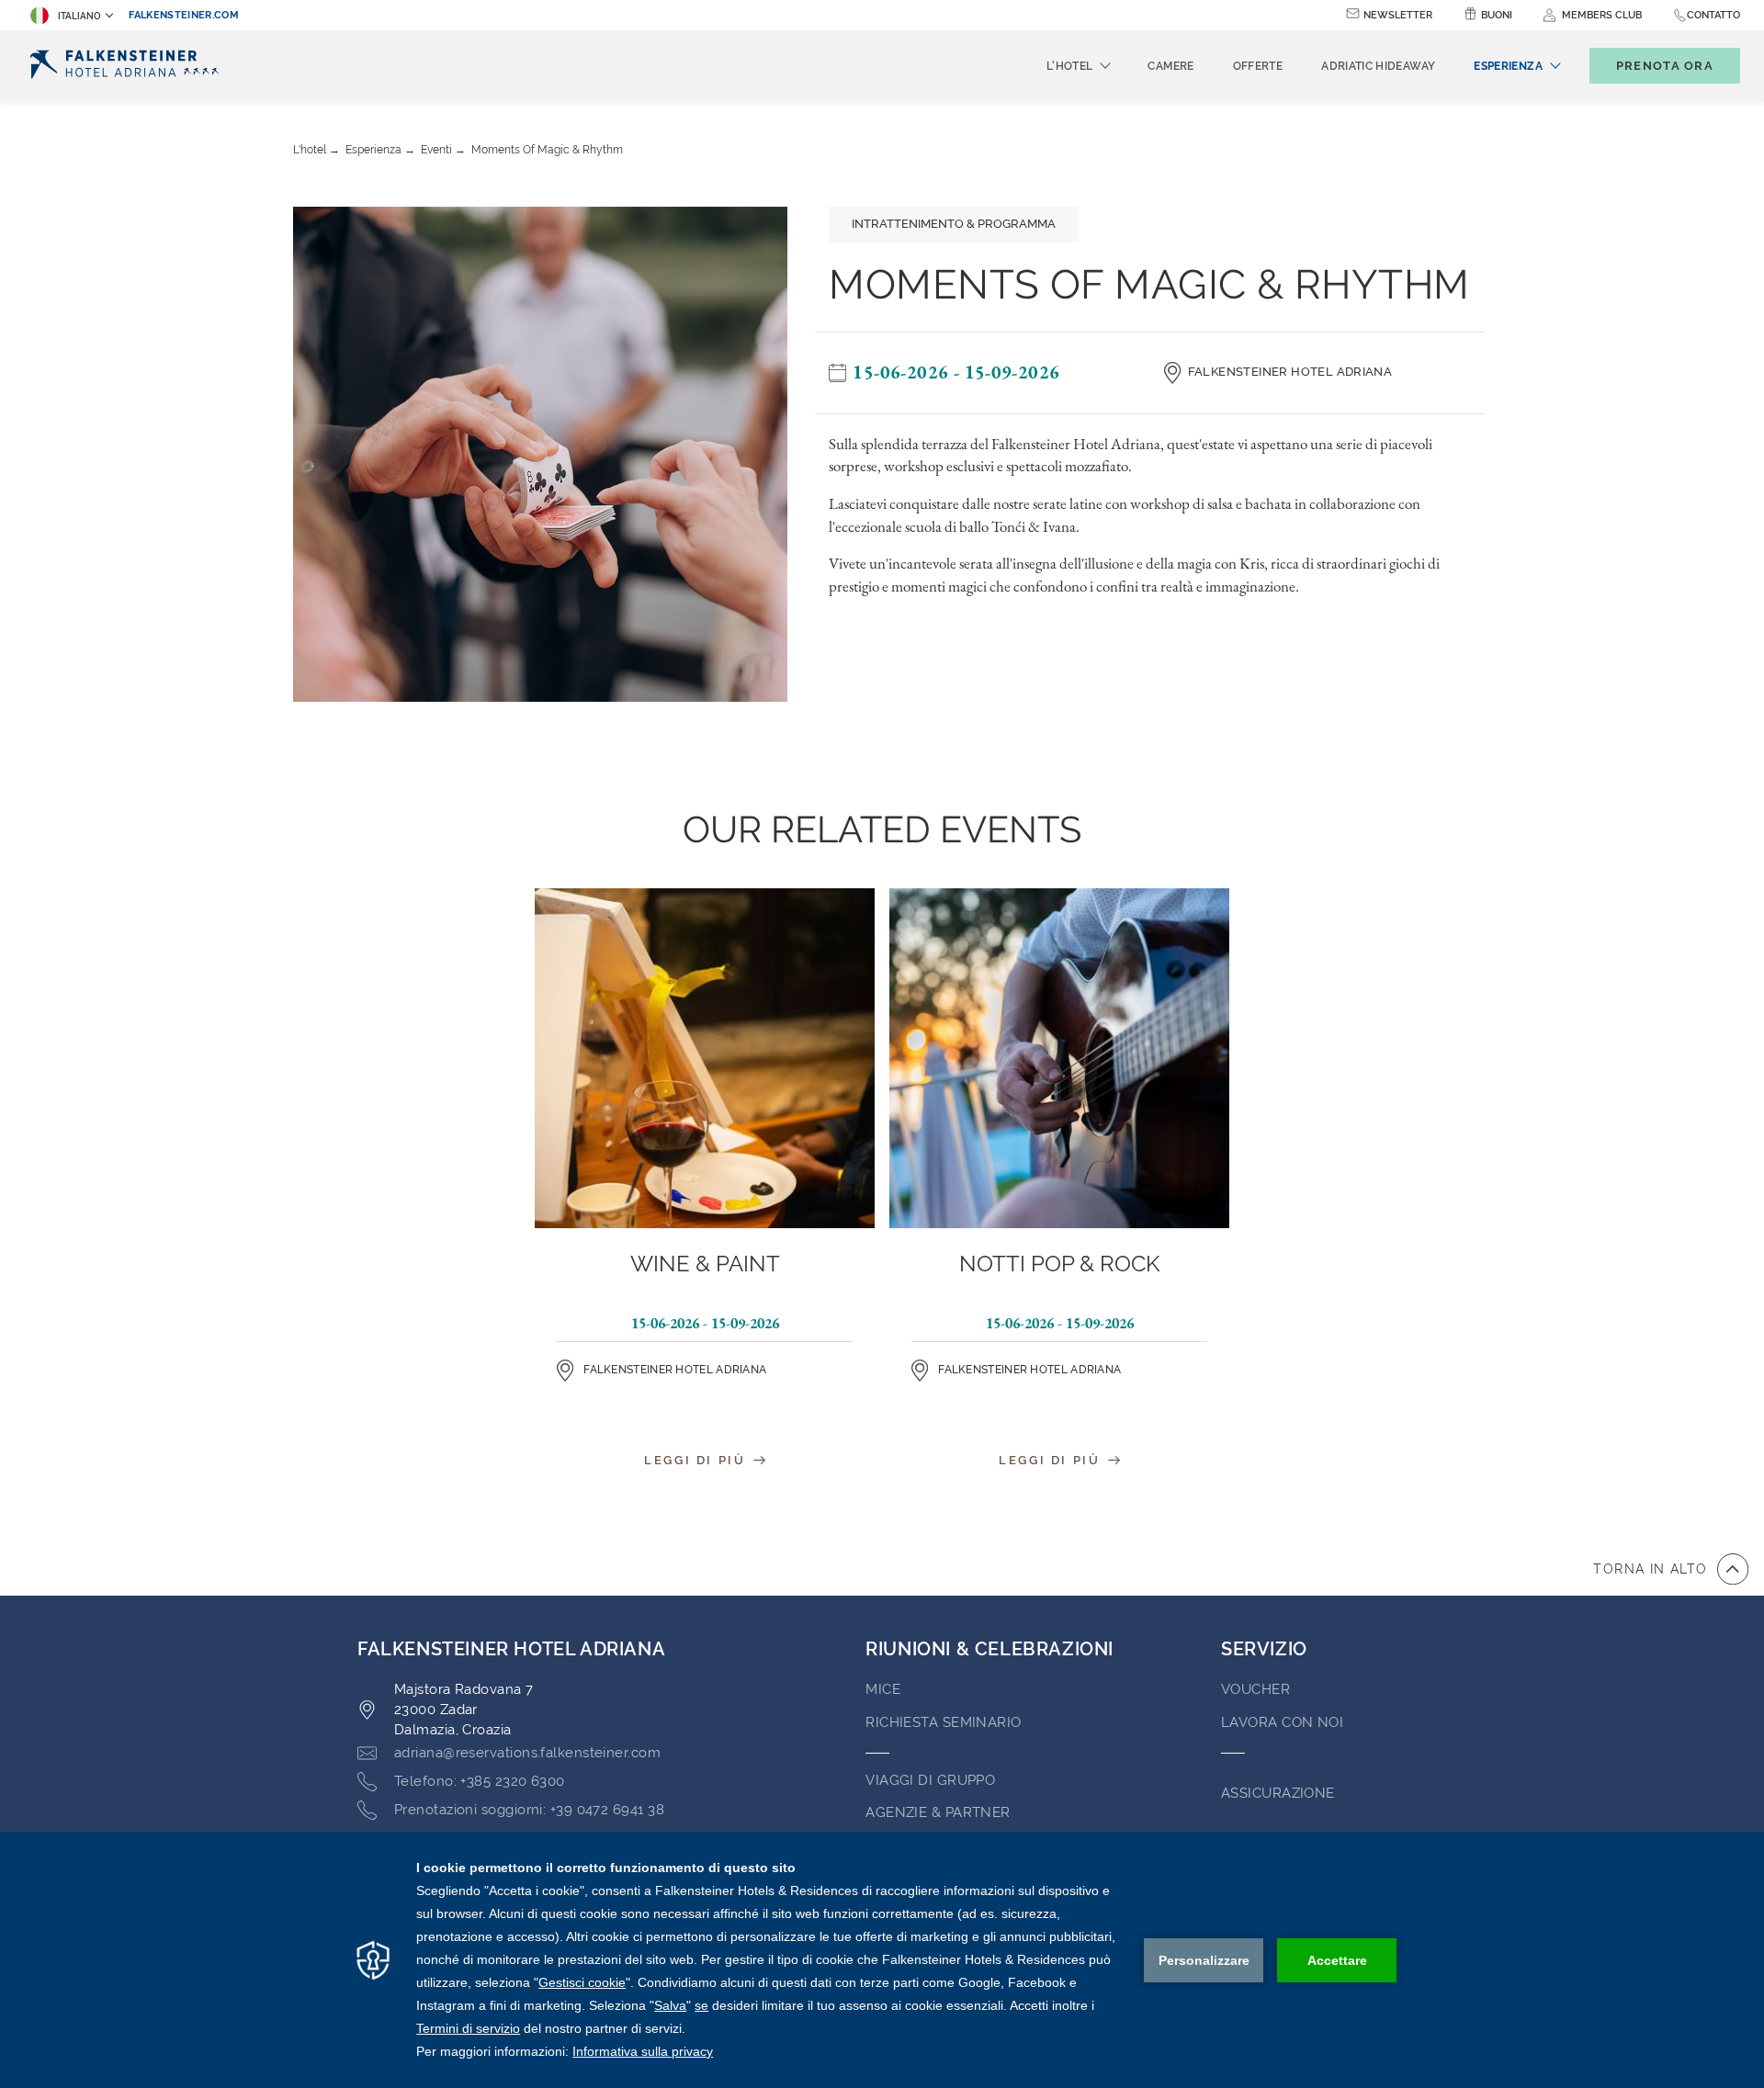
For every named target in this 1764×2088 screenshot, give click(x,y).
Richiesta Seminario (944, 1722)
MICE (883, 1689)
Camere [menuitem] (1170, 66)
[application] (882, 1960)
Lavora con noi (1282, 1722)
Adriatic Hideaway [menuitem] (1378, 66)
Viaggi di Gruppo (930, 1780)
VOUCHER (1255, 1689)
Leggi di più (697, 1460)
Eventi (436, 150)
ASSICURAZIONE (1278, 1793)
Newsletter (1398, 15)
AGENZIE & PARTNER (938, 1812)
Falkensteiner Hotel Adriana (1290, 372)
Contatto (1713, 15)
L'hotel (310, 150)
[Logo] (130, 66)
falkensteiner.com (184, 15)
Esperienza (373, 150)
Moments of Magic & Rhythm (547, 150)
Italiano (79, 16)
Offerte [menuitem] (1258, 66)
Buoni (1497, 15)
